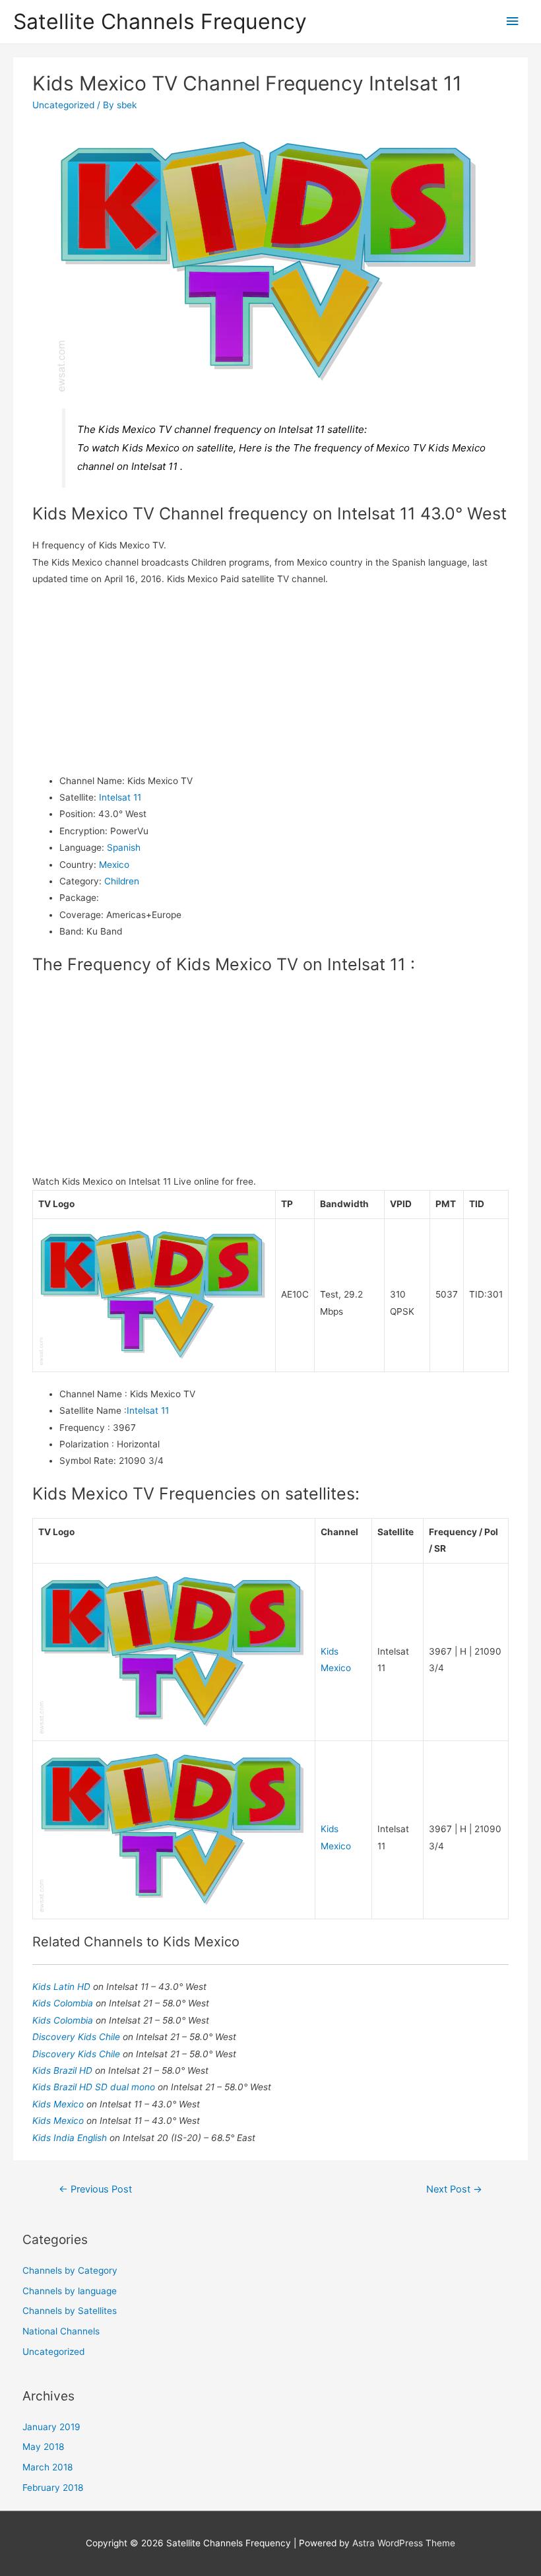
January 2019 (51, 2427)
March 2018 (48, 2467)
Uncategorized (63, 105)
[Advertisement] (271, 680)
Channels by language (70, 2291)
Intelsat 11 (120, 797)
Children (122, 881)
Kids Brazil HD (64, 2070)
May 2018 (43, 2447)
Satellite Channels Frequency (160, 21)
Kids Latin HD (63, 1987)
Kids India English (71, 2138)
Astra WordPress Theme (404, 2543)
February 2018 (53, 2488)
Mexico (114, 865)
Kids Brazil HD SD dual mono (95, 2087)
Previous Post (95, 2189)
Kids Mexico (59, 2104)
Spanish (124, 847)
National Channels (61, 2331)
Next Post (454, 2189)
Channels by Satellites (70, 2311)
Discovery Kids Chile (78, 2037)
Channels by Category (70, 2270)
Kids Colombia (64, 2003)
